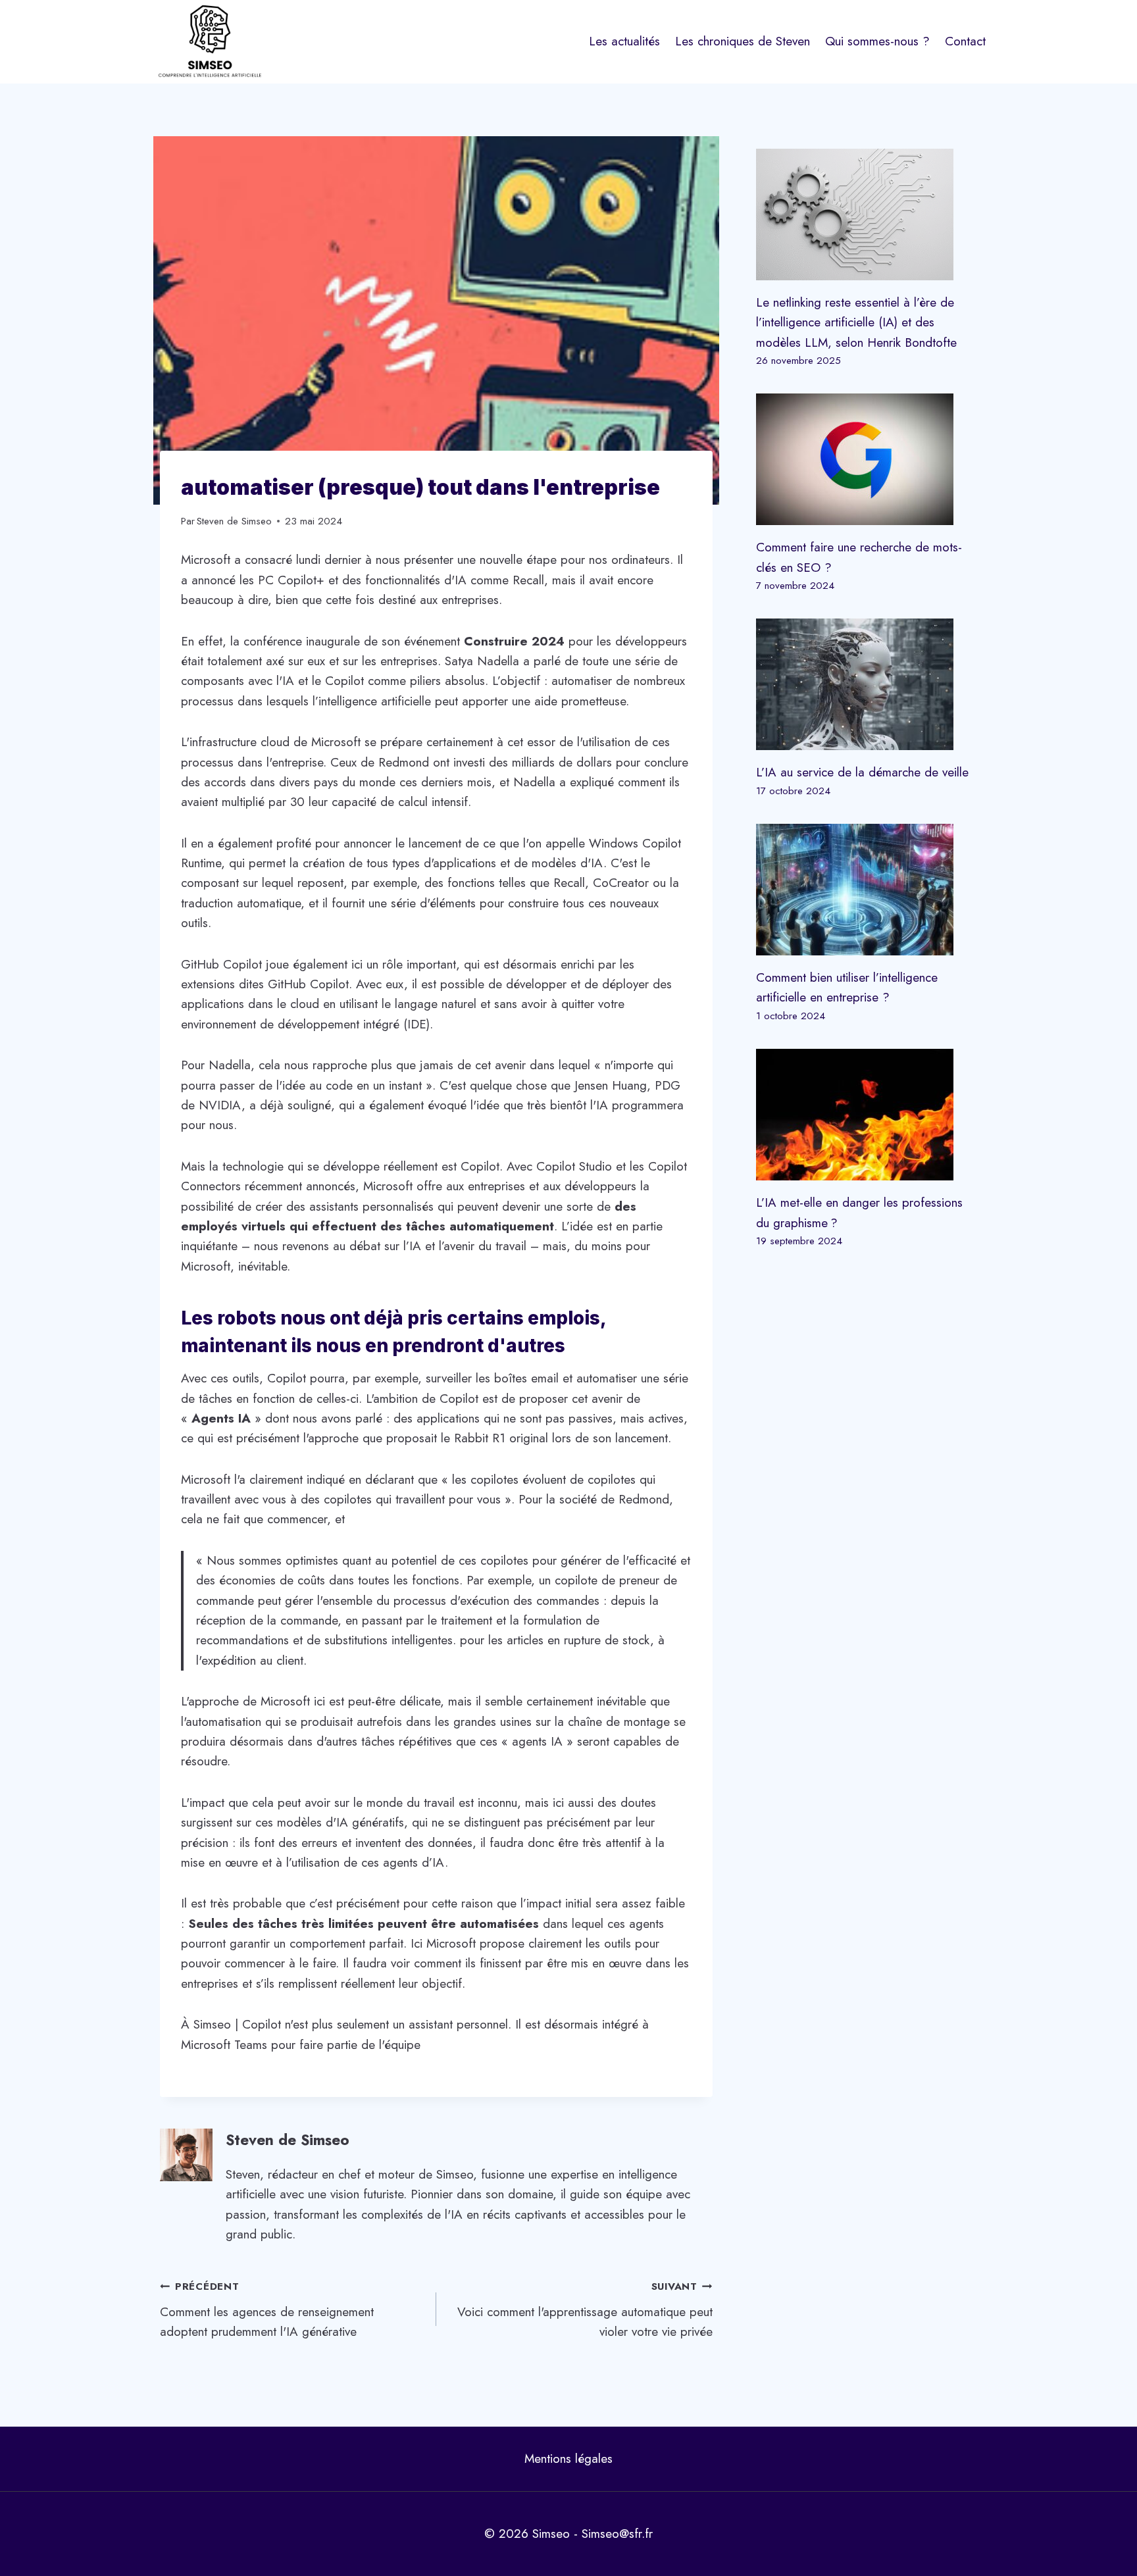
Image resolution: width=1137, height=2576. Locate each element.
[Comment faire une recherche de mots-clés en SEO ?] (867, 459)
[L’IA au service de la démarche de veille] (867, 684)
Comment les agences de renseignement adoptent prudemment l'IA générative (267, 2310)
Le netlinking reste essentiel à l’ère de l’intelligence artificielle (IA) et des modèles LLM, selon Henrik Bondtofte (856, 322)
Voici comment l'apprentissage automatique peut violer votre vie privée (585, 2310)
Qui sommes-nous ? (877, 41)
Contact (965, 41)
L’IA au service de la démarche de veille (862, 772)
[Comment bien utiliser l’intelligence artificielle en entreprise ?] (867, 890)
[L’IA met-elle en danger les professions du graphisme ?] (867, 1115)
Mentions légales (568, 2459)
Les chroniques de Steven (743, 41)
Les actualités (624, 41)
